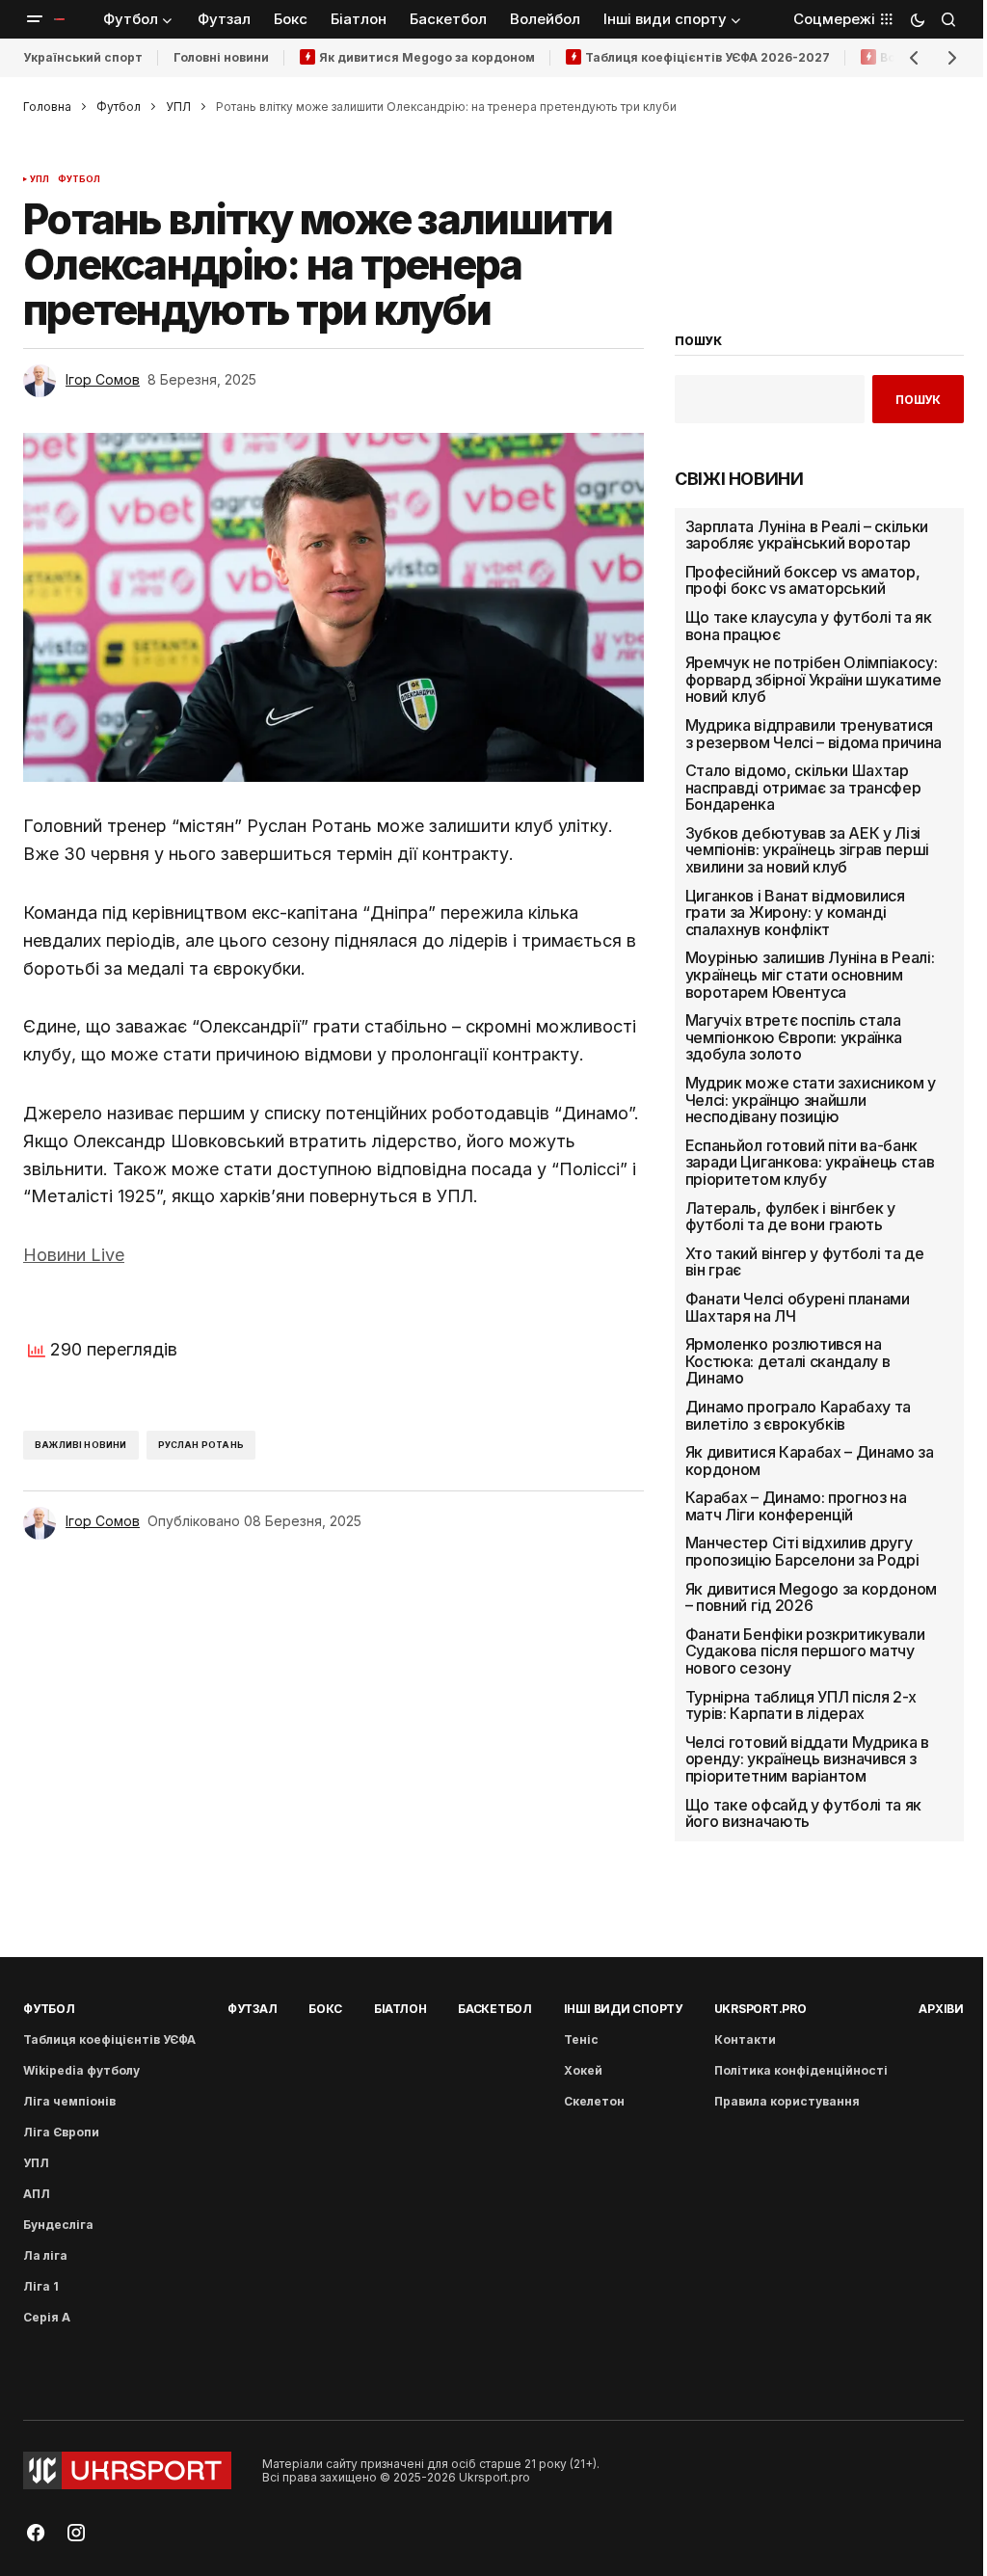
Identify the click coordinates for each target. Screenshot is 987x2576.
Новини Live (74, 1255)
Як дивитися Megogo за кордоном (427, 57)
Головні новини (221, 57)
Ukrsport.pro (760, 2009)
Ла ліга (45, 2255)
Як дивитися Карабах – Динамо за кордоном (810, 1461)
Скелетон (594, 2101)
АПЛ (37, 2194)
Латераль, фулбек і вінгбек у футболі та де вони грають (790, 1217)
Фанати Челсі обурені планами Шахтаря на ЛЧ (798, 1308)
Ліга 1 (41, 2286)
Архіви (941, 2009)
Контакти (745, 2039)
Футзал (253, 2009)
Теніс (581, 2039)
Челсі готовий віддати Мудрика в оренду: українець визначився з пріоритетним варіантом (807, 1760)
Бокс (325, 2009)
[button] (35, 19)
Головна (47, 107)
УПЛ (178, 107)
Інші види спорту (623, 2009)
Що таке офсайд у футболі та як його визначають (803, 1814)
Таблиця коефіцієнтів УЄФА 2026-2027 (707, 57)
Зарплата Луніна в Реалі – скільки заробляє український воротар (807, 536)
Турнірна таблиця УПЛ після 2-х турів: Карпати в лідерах (801, 1706)
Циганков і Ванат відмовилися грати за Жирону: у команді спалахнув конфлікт (795, 913)
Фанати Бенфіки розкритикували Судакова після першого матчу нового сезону (805, 1652)
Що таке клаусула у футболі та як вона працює (809, 626)
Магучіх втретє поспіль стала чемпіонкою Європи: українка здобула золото (794, 1038)
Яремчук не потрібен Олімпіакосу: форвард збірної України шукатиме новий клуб (814, 680)
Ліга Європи (61, 2132)
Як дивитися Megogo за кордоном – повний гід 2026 (811, 1598)
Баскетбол (495, 2009)
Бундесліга (58, 2225)
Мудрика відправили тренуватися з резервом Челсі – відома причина (814, 734)
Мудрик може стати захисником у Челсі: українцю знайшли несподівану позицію (811, 1100)
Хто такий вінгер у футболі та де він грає (805, 1262)
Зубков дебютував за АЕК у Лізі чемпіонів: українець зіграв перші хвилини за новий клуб (807, 851)
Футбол (119, 107)
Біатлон (400, 2009)
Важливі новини (81, 1445)
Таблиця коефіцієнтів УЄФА (109, 2039)
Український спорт (83, 57)
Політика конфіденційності (801, 2070)
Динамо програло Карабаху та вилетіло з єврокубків (798, 1416)
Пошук (918, 400)
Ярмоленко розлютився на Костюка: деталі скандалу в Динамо (788, 1362)
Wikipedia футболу (81, 2070)
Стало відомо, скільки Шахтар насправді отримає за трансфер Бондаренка (803, 788)
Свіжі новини (739, 479)
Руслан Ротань (201, 1445)
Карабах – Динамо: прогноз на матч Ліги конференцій (796, 1506)
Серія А (47, 2317)
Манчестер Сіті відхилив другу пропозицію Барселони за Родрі (802, 1552)
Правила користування (787, 2101)
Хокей (583, 2070)
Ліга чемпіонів (69, 2101)
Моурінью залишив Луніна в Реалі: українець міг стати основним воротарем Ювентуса (810, 975)
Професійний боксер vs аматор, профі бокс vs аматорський (803, 581)
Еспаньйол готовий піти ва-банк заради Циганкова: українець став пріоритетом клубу (810, 1163)
